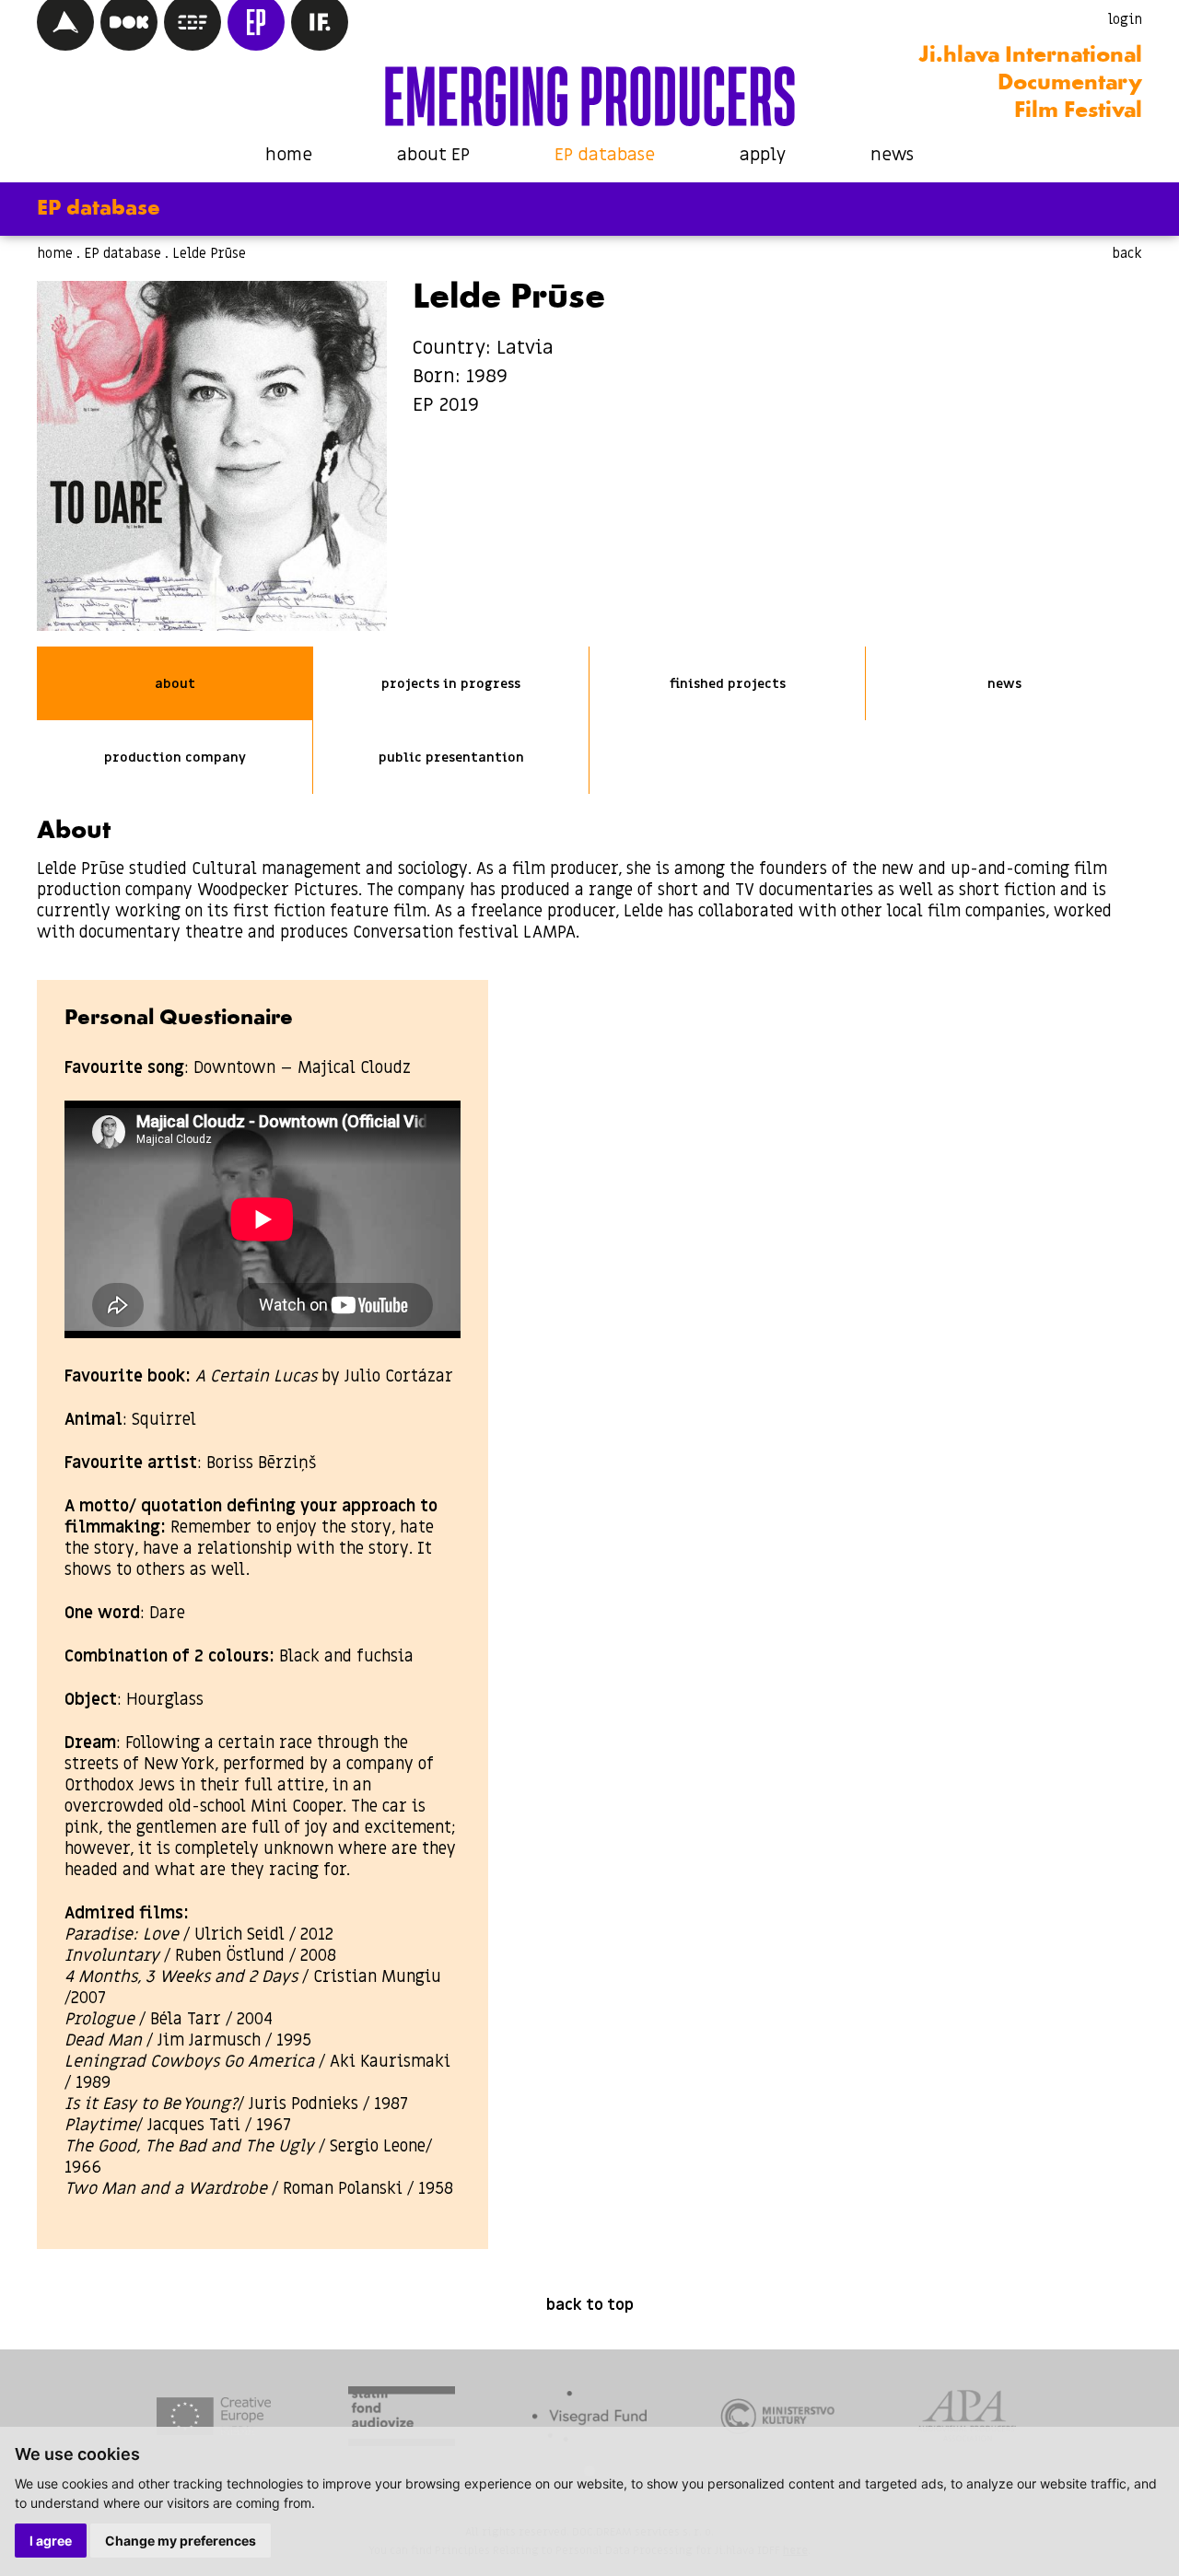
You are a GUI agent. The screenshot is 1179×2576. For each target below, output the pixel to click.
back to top (590, 2305)
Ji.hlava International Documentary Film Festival (1030, 84)
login (1125, 19)
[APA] (966, 2419)
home (289, 155)
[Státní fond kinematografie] (402, 2419)
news (892, 155)
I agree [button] (51, 2541)
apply (763, 155)
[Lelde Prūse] (212, 456)
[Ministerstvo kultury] (777, 2419)
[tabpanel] (214, 2419)
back (1127, 253)
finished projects (728, 684)
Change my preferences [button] (181, 2541)
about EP (433, 155)
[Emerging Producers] (590, 96)
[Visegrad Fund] (589, 2419)
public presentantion (451, 758)
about (175, 684)
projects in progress (451, 684)
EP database (605, 155)
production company (175, 758)
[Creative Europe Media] (214, 2419)
